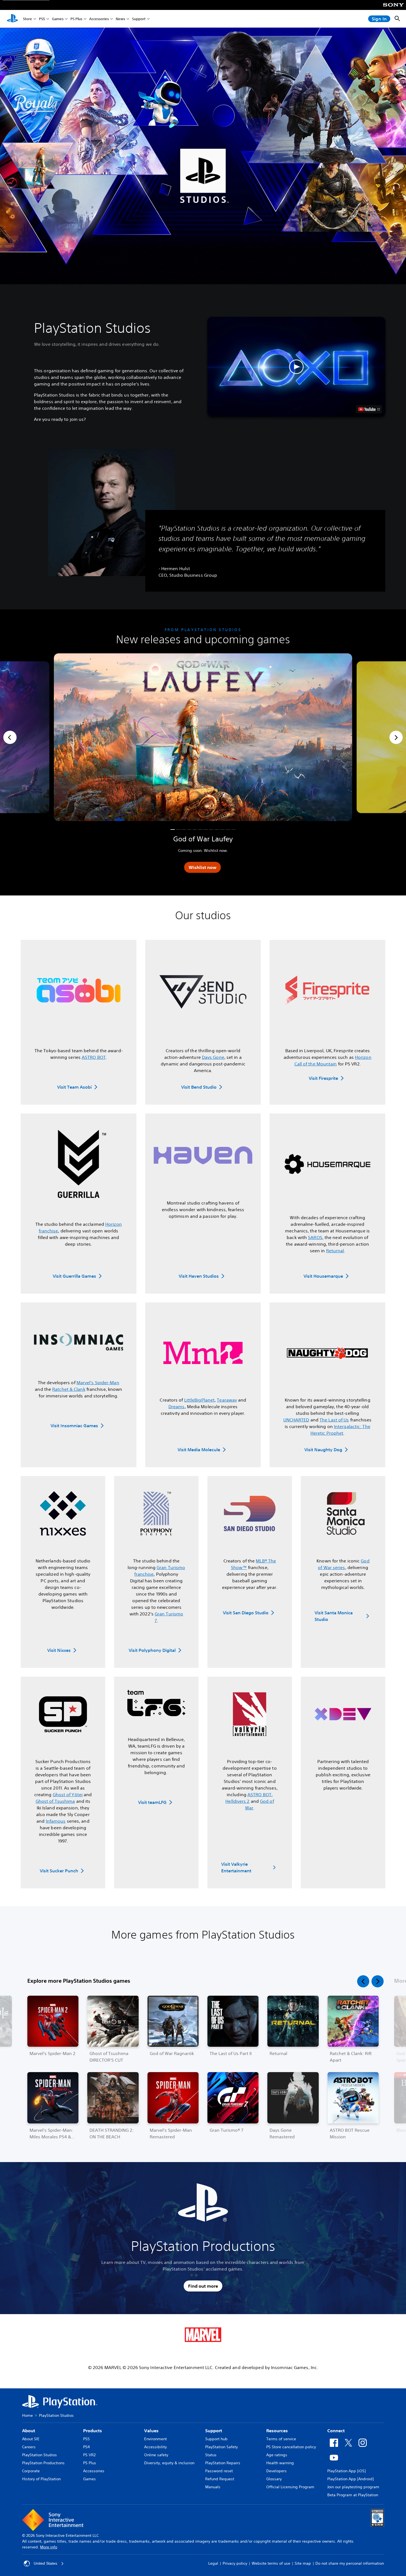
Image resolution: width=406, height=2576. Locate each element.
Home (27, 2415)
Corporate (31, 2471)
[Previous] (10, 737)
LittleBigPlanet (200, 1400)
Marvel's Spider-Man (98, 1383)
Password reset (219, 2471)
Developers (276, 2471)
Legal (213, 2563)
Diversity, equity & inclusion (169, 2463)
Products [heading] (93, 2431)
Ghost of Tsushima (55, 1801)
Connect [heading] (336, 2431)
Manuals (213, 2487)
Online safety (156, 2455)
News (120, 19)
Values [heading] (151, 2431)
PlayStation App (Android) (350, 2479)
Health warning (280, 2463)
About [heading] (29, 2431)
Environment (155, 2439)
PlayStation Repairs (223, 2463)
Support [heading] (214, 2431)
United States (45, 2563)
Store (27, 19)
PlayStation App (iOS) (346, 2471)
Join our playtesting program (353, 2487)
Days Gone (213, 1057)
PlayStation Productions (43, 2463)
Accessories (99, 19)
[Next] (396, 737)
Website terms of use (271, 2563)
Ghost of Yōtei (68, 1795)
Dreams (177, 1407)
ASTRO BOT (94, 1057)
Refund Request (220, 2479)
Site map (303, 2563)
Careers (29, 2447)
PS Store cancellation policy (291, 2447)
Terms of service (281, 2439)
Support (139, 19)
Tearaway (227, 1400)
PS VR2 (89, 2455)
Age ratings (277, 2455)
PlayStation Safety (222, 2447)
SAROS (315, 1237)
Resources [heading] (277, 2431)
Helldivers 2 (237, 1801)
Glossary (274, 2479)
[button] (296, 367)
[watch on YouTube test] (369, 409)
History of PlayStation (41, 2479)
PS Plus (76, 19)
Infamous (56, 1821)
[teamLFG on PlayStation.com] (156, 1703)
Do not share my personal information (350, 2563)
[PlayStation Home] (12, 19)
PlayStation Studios (39, 2455)
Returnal (335, 1251)
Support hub (216, 2439)
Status (211, 2455)
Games (58, 19)
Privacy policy (235, 2563)
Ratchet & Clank (69, 1389)
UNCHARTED (296, 1420)
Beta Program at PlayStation (353, 2495)
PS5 (42, 19)
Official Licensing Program (290, 2487)
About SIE (31, 2439)
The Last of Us (334, 1420)
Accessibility (155, 2447)
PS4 (86, 2447)
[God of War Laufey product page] (203, 737)
